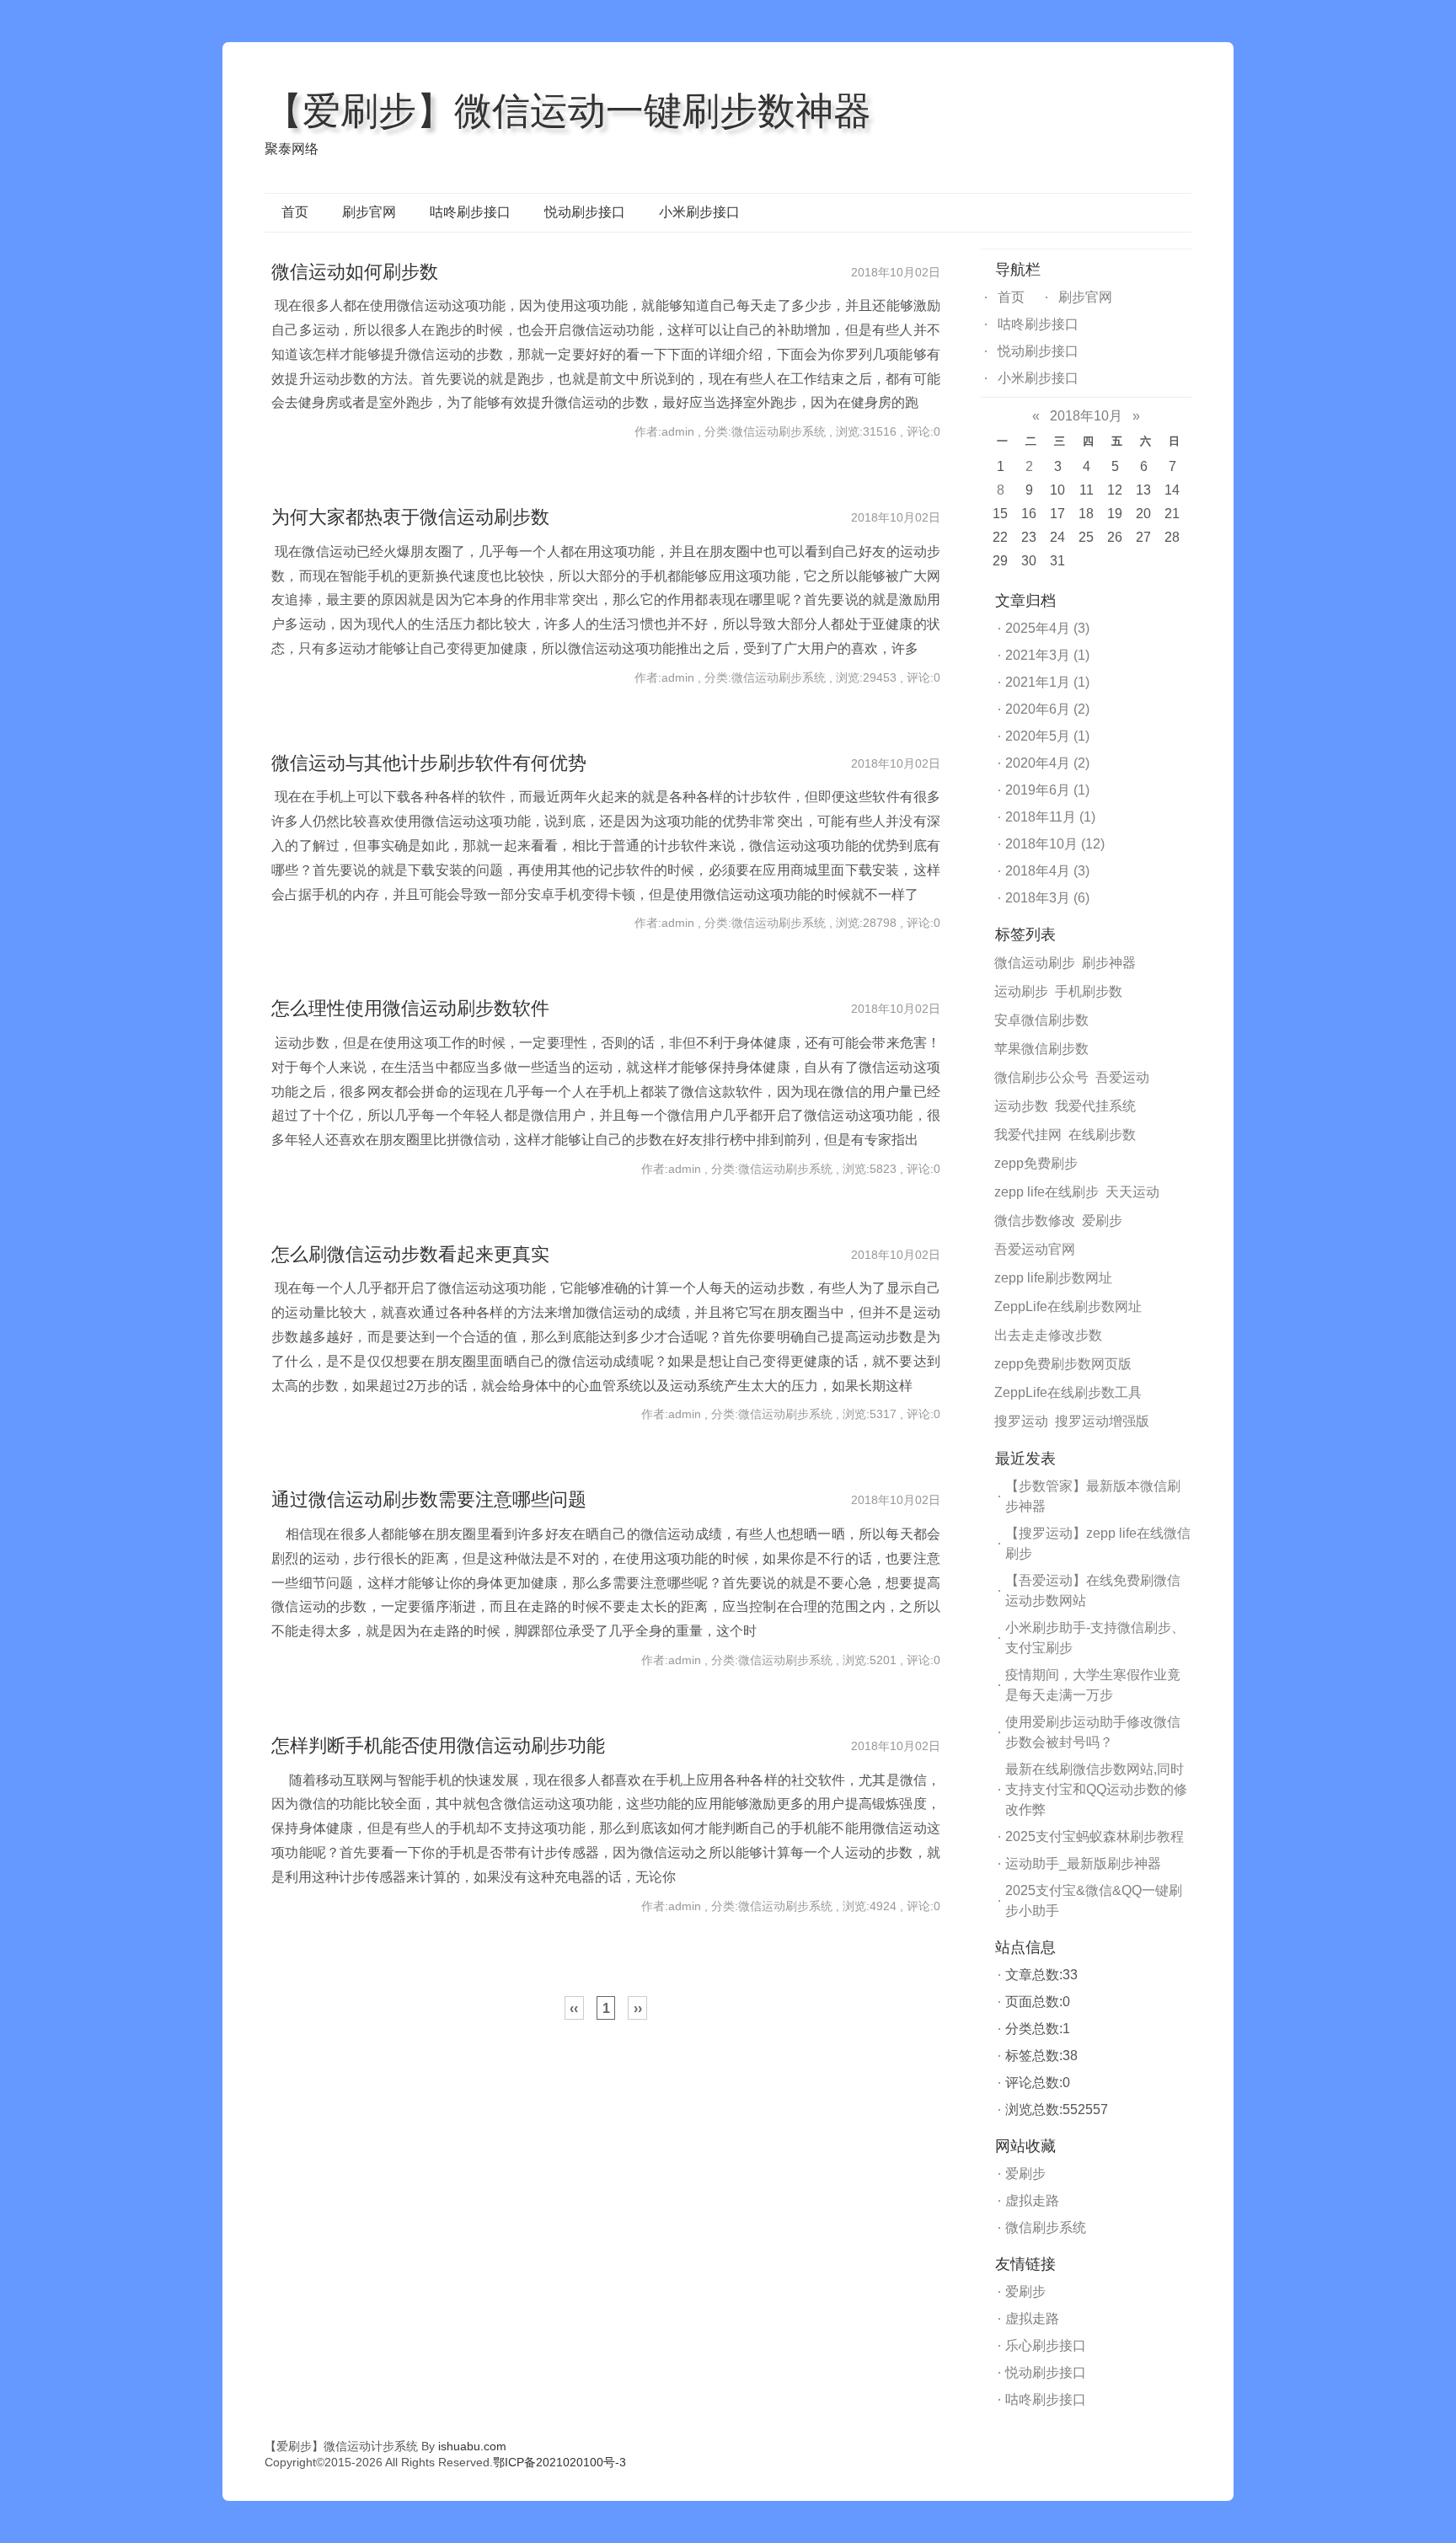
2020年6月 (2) (1047, 709)
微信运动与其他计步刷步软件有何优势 (429, 763)
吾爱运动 (1122, 1077)
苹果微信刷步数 (1041, 1049)
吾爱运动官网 (1035, 1249)
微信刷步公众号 (1041, 1077)
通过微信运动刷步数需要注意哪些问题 (429, 1499)
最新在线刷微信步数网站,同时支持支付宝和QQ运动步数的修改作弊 (1096, 1789)
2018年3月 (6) (1047, 898)
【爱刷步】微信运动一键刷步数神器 (568, 110)
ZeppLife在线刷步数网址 (1068, 1306)
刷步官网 (369, 212)
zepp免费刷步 (1036, 1163)
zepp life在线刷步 (1046, 1192)
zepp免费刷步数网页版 (1063, 1364)
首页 (295, 212)
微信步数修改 (1035, 1221)
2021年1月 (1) (1047, 682)
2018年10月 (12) (1055, 844)
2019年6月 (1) (1047, 790)
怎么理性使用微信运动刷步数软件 (410, 1008)
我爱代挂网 (1028, 1135)
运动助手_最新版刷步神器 (1083, 1863)
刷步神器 (1109, 963)
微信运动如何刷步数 (355, 272)
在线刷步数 (1102, 1135)
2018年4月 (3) (1047, 871)
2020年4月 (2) (1047, 763)
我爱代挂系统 (1095, 1106)
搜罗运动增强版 (1102, 1421)
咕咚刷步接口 (470, 212)
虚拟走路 (1032, 2200)
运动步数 (1021, 1106)
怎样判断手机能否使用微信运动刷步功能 (438, 1745)
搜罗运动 (1021, 1421)
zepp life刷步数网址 (1053, 1278)
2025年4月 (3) (1047, 628)
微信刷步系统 (1046, 2227)
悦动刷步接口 (585, 212)
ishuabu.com (472, 2446)
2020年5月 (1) (1047, 736)
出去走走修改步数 (1048, 1335)
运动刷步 (1021, 991)
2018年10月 (1086, 416)
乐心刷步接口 (1046, 2345)
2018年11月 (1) (1050, 817)
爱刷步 (1102, 1221)
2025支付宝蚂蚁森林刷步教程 (1095, 1836)
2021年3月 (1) (1047, 655)
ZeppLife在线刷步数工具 (1068, 1392)
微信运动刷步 (1035, 963)
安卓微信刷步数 (1041, 1020)
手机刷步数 (1089, 991)
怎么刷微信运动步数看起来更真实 (410, 1254)
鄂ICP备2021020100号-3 (559, 2462)
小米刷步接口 (699, 212)
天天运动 (1132, 1192)
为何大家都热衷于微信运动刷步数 (410, 517)
